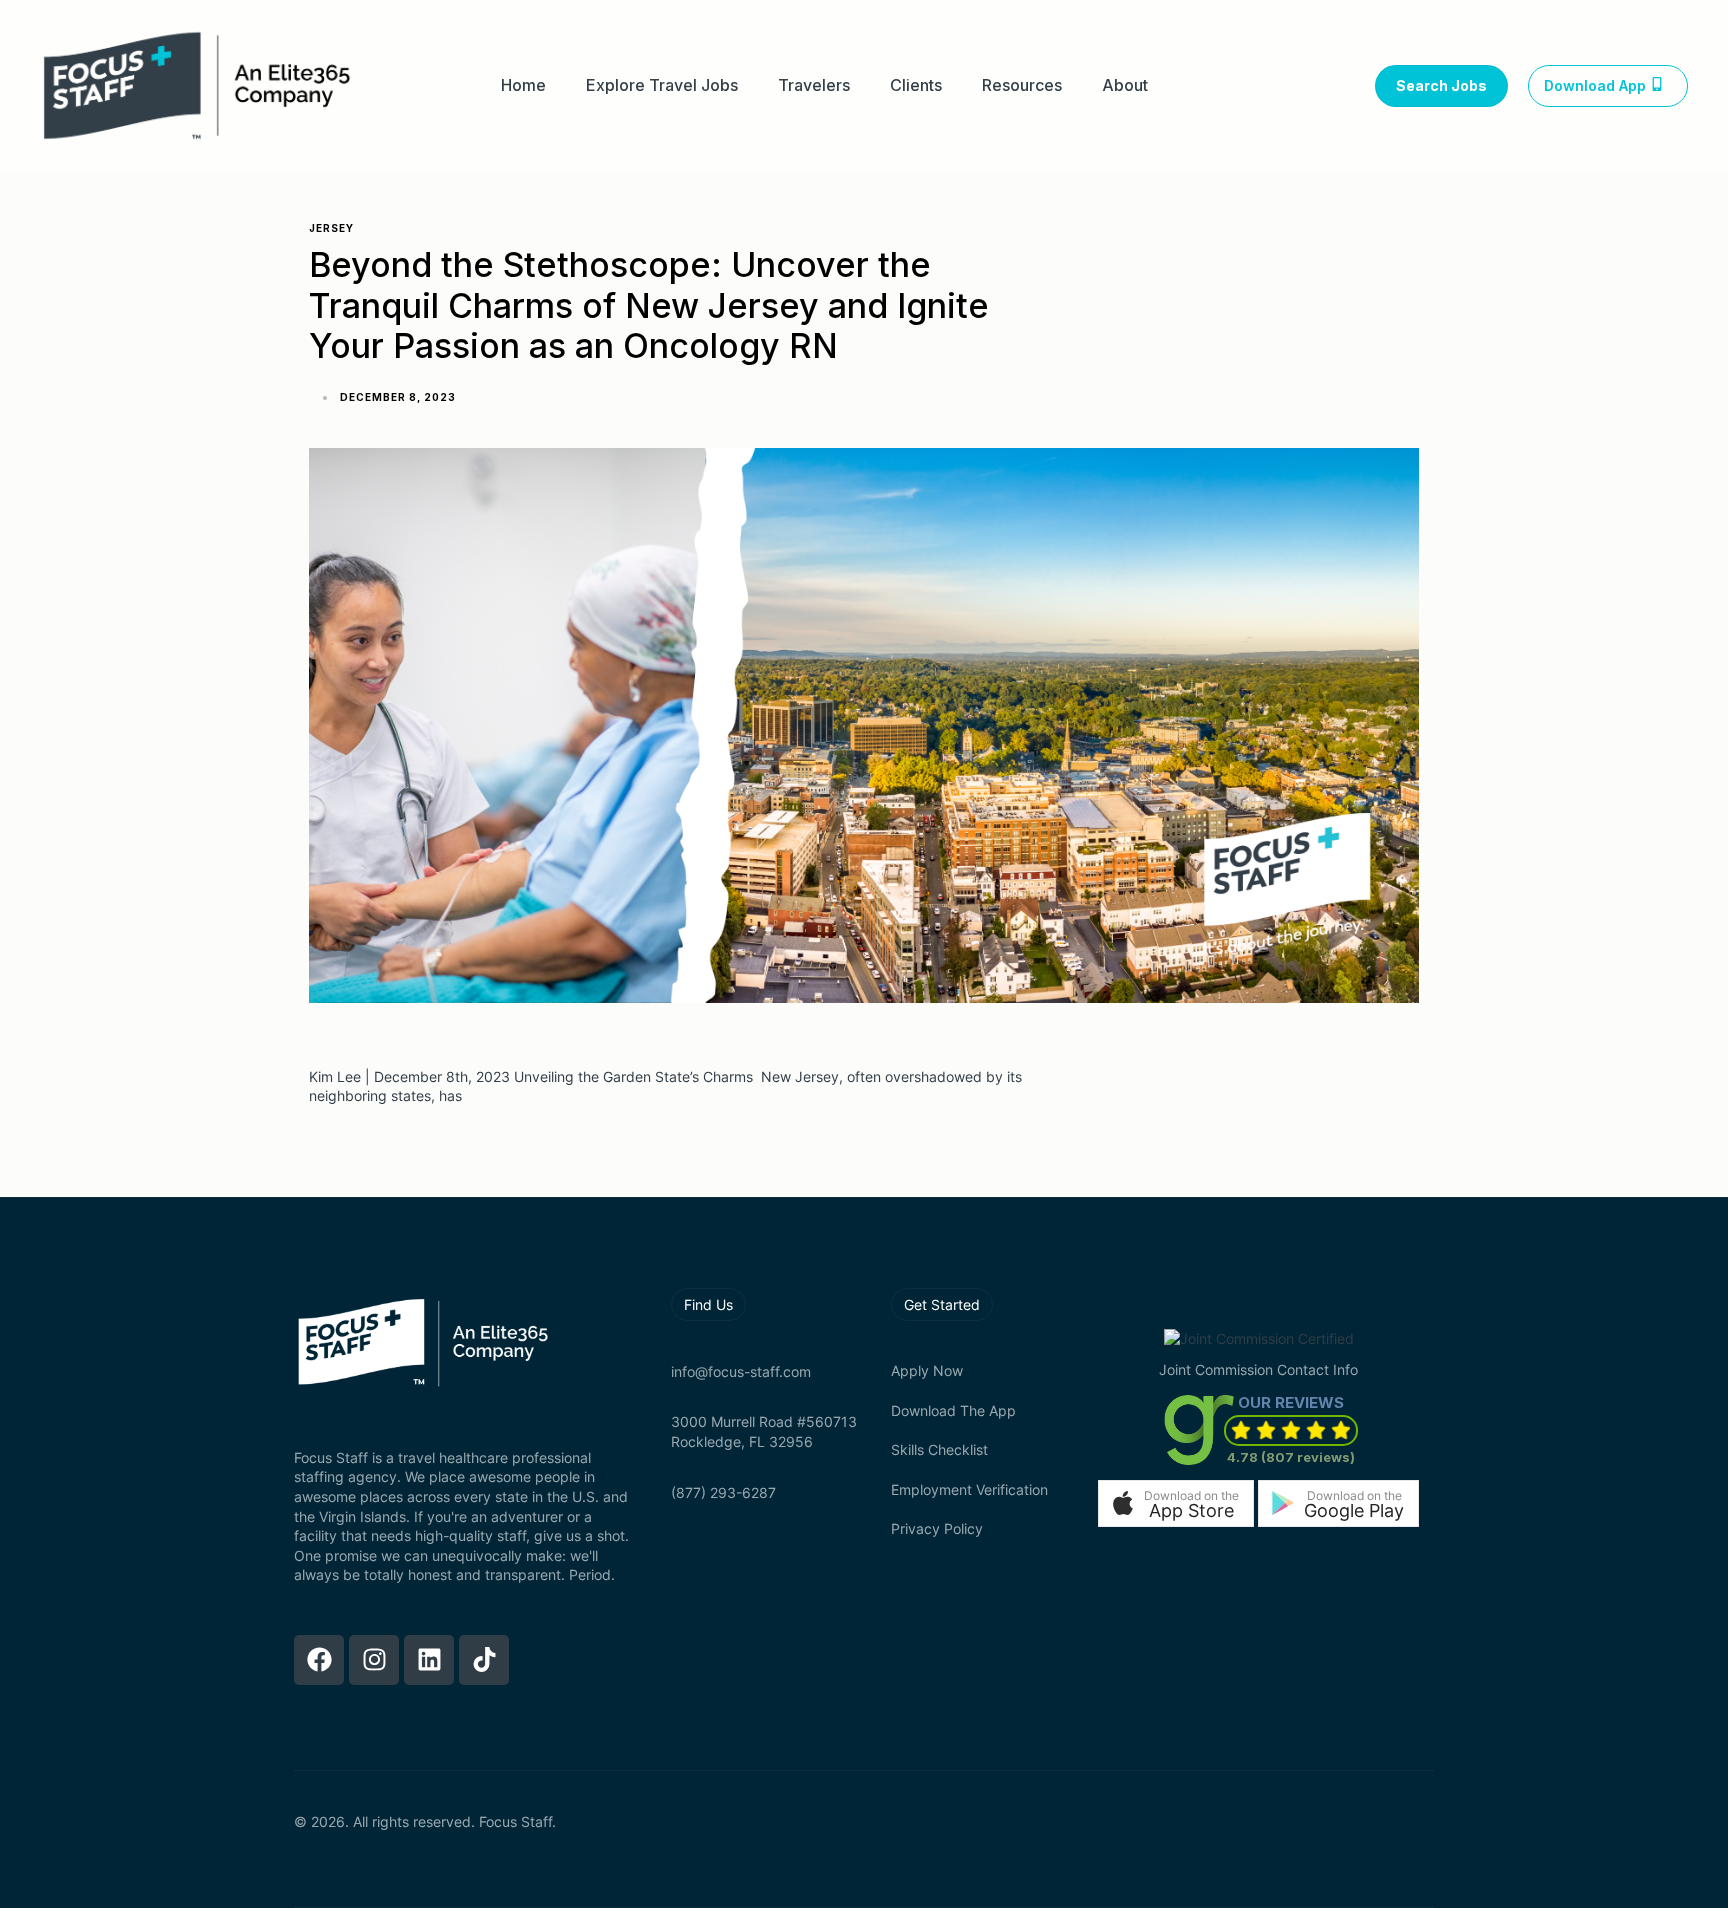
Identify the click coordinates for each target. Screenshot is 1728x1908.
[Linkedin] (429, 1660)
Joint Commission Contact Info (1258, 1369)
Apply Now (927, 1370)
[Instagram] (374, 1660)
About (1125, 85)
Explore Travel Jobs (662, 85)
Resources (1022, 85)
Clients (916, 85)
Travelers (814, 85)
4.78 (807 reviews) (1291, 1457)
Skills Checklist (939, 1449)
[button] (1176, 1503)
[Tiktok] (484, 1660)
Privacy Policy (937, 1528)
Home (523, 85)
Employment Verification (969, 1489)
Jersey (331, 228)
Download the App (953, 1410)
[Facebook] (319, 1660)
